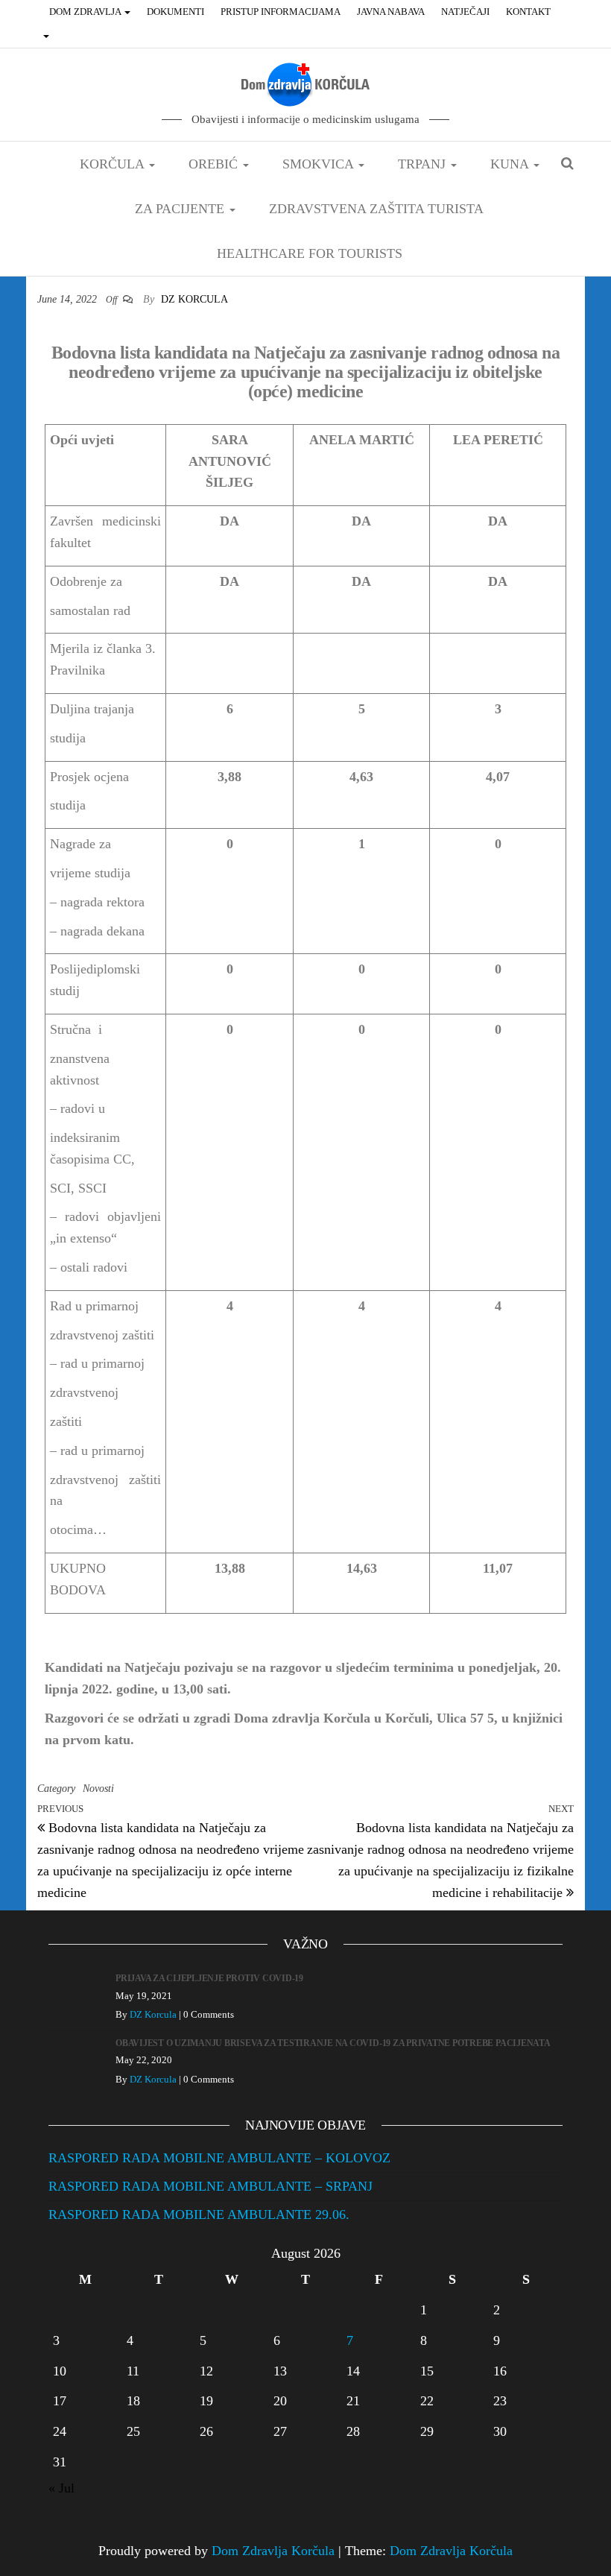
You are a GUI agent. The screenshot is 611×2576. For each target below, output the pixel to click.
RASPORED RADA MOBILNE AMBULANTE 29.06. (199, 2214)
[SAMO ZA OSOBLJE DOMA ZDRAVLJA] (48, 36)
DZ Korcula (194, 299)
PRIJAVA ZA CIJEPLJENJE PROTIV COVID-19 (209, 1978)
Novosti (98, 1789)
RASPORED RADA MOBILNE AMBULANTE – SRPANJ (210, 2186)
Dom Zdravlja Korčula (273, 2551)
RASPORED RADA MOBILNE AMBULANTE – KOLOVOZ (219, 2158)
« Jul (61, 2488)
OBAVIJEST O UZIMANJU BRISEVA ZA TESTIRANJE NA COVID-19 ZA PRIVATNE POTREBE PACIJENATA (333, 2043)
